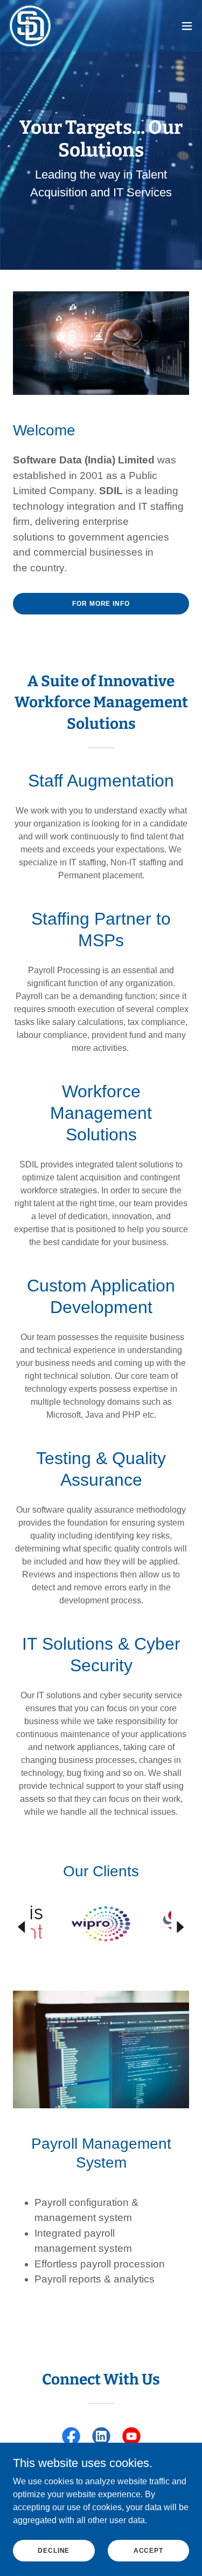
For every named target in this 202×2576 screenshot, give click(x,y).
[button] (187, 26)
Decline (54, 2550)
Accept (148, 2550)
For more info (101, 604)
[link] (30, 26)
